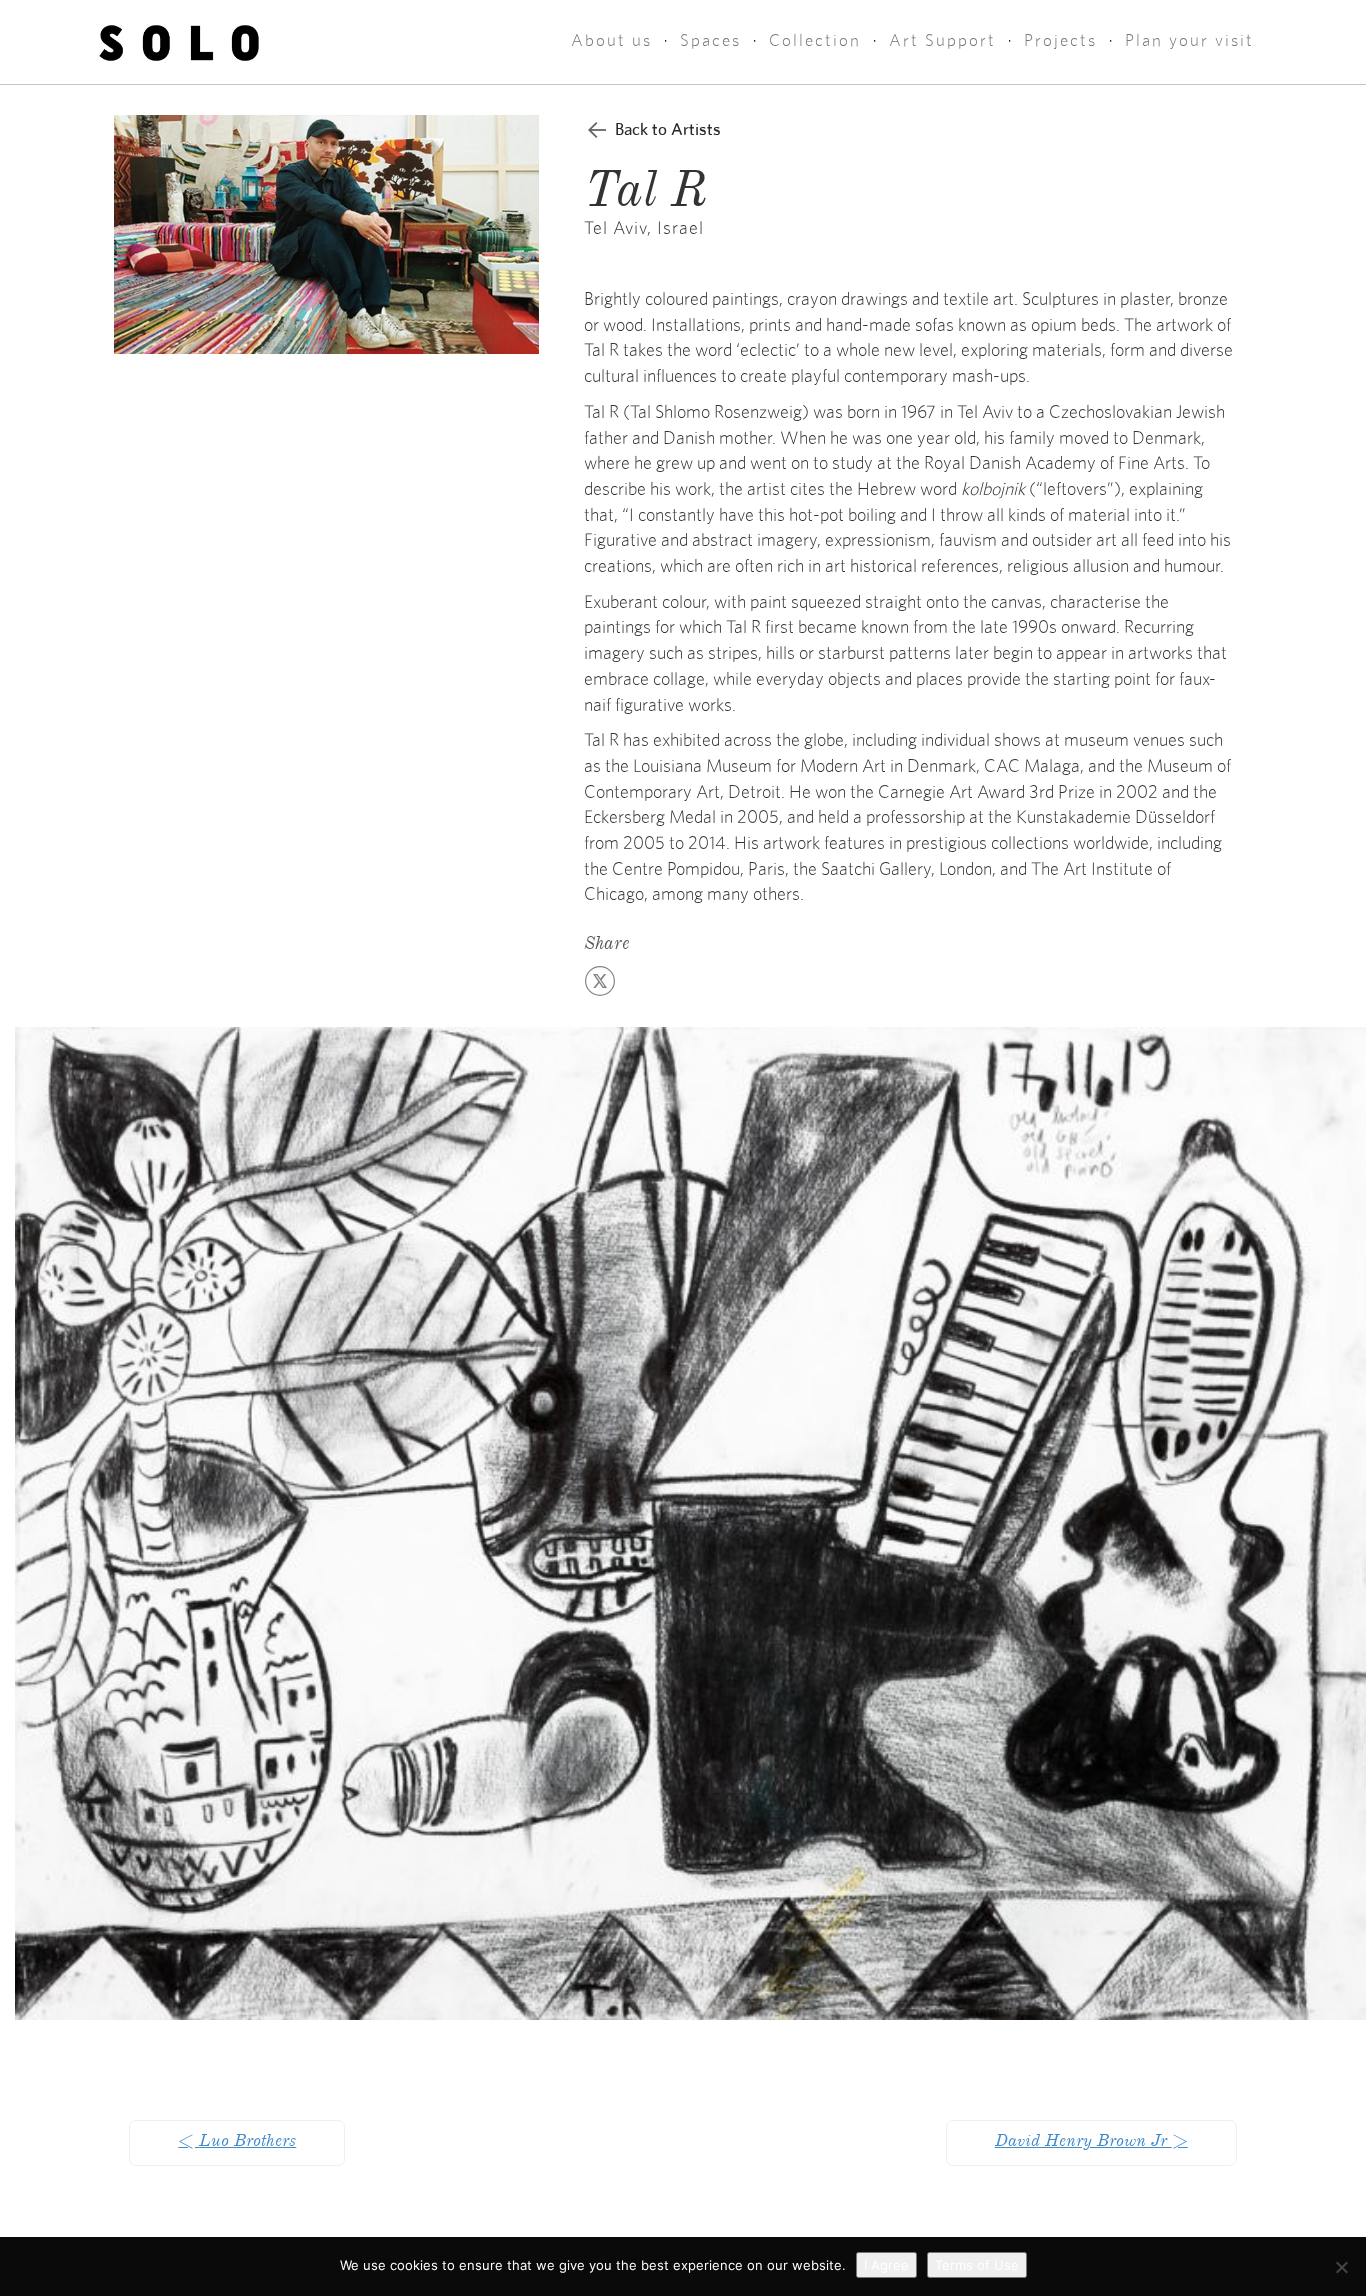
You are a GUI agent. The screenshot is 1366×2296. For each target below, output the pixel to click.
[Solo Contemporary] (179, 42)
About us (611, 40)
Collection (815, 40)
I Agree (886, 2265)
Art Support (942, 40)
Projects (1060, 40)
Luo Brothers (237, 2143)
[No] (1341, 2267)
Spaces (710, 40)
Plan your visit (1189, 40)
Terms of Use (977, 2265)
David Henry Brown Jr (1091, 2143)
